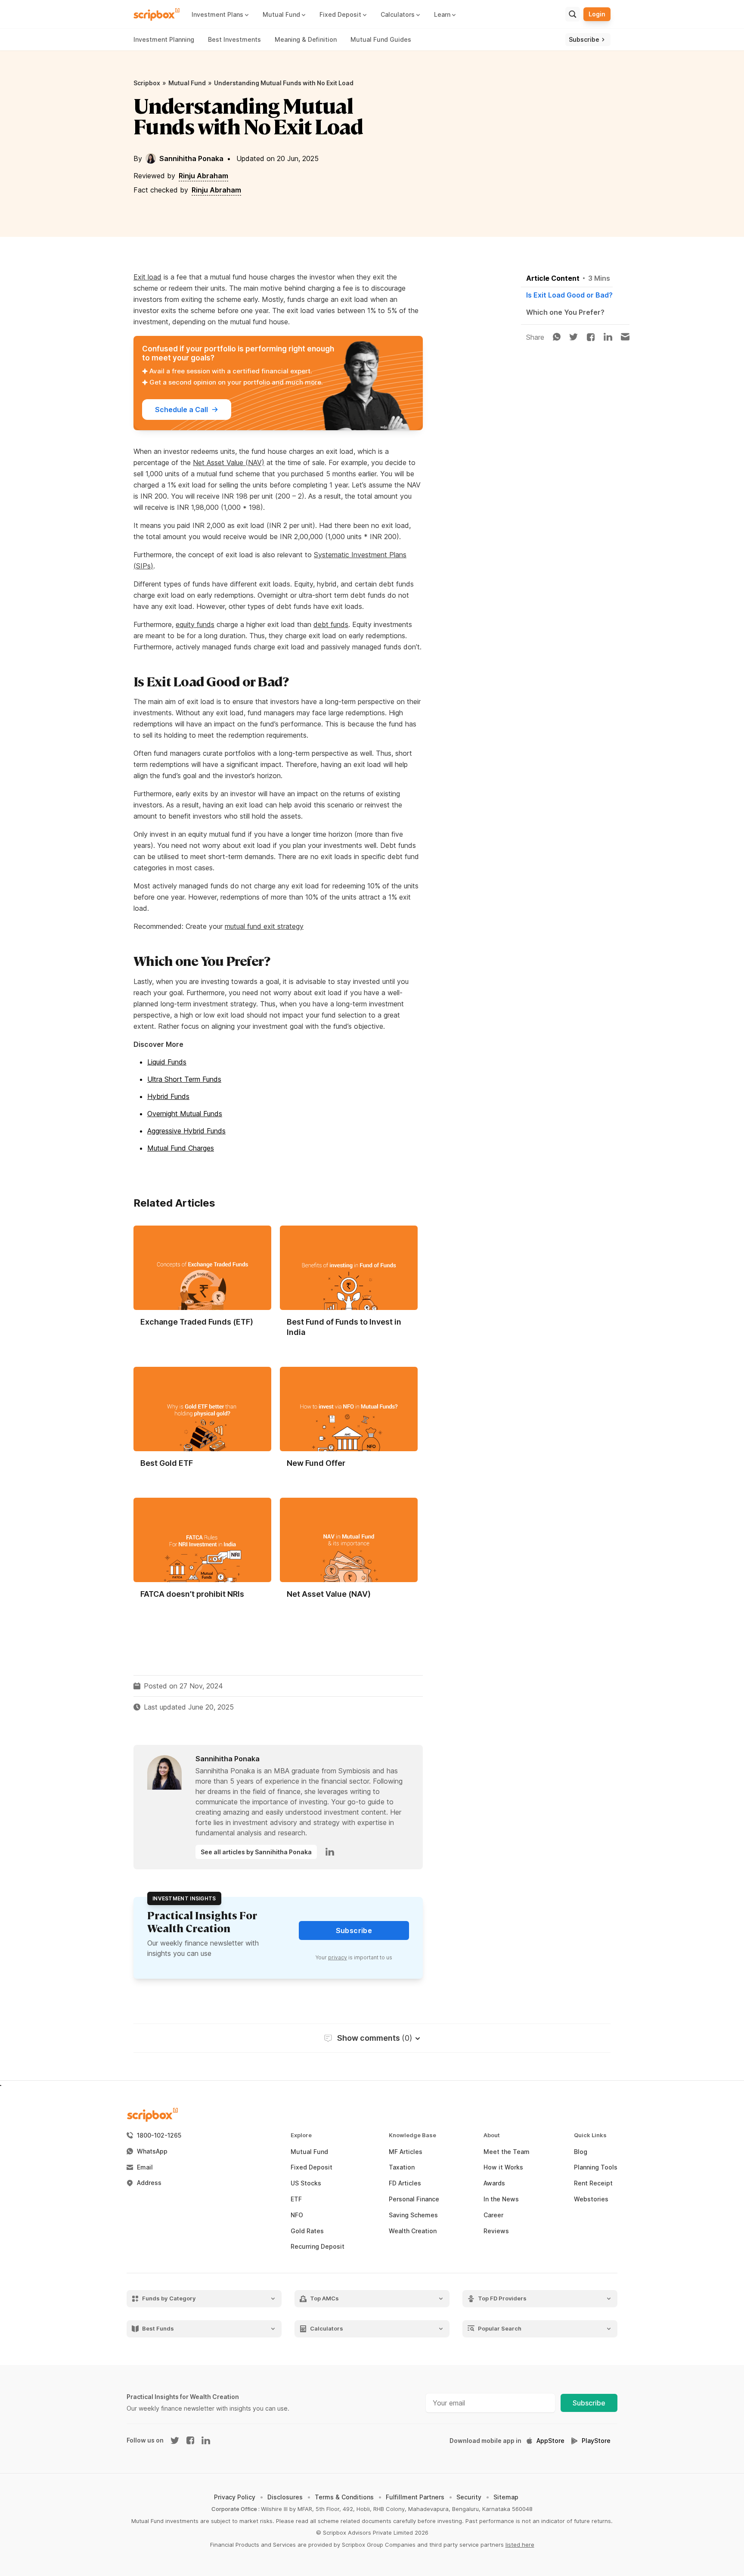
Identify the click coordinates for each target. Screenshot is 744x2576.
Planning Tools (596, 2167)
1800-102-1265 (159, 2135)
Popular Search (500, 2329)
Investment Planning (164, 39)
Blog (581, 2152)
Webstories (591, 2199)
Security (469, 2497)
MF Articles (406, 2152)
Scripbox (147, 83)
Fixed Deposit (312, 2167)
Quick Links (590, 2135)
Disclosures (285, 2497)
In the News (501, 2199)
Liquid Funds (167, 1062)
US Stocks (306, 2183)
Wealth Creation (413, 2231)
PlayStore (596, 2441)
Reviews (496, 2231)
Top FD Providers (502, 2298)
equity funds (195, 624)
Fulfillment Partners (415, 2497)
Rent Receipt (593, 2183)
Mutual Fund (187, 83)
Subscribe (589, 2403)
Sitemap (506, 2497)
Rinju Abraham (203, 176)
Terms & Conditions (344, 2497)
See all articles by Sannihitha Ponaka (256, 1852)
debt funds (331, 624)
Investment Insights (184, 1898)
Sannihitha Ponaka (191, 158)
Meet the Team (507, 2152)
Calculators (327, 2329)
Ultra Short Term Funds (184, 1079)
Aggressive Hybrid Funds (186, 1131)
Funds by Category (169, 2298)
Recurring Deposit (318, 2247)
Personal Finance (414, 2199)
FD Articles (405, 2183)
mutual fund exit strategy (264, 926)
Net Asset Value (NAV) (229, 462)
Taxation (402, 2167)
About (492, 2135)
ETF (296, 2199)
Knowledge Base (412, 2135)
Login (597, 14)
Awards (494, 2183)
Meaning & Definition (306, 39)
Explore (301, 2135)
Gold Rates (307, 2231)
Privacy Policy (235, 2497)
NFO (297, 2215)
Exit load (147, 277)
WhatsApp (152, 2151)
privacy (338, 1957)
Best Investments (234, 39)
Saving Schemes (413, 2215)
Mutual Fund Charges (181, 1148)
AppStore (550, 2441)
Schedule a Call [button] (181, 410)
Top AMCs (324, 2298)
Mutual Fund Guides (381, 39)
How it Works (503, 2167)
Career (493, 2215)
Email (145, 2167)
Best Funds (158, 2329)
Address (149, 2183)
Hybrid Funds (168, 1096)
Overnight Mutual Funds (185, 1114)
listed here (520, 2545)
